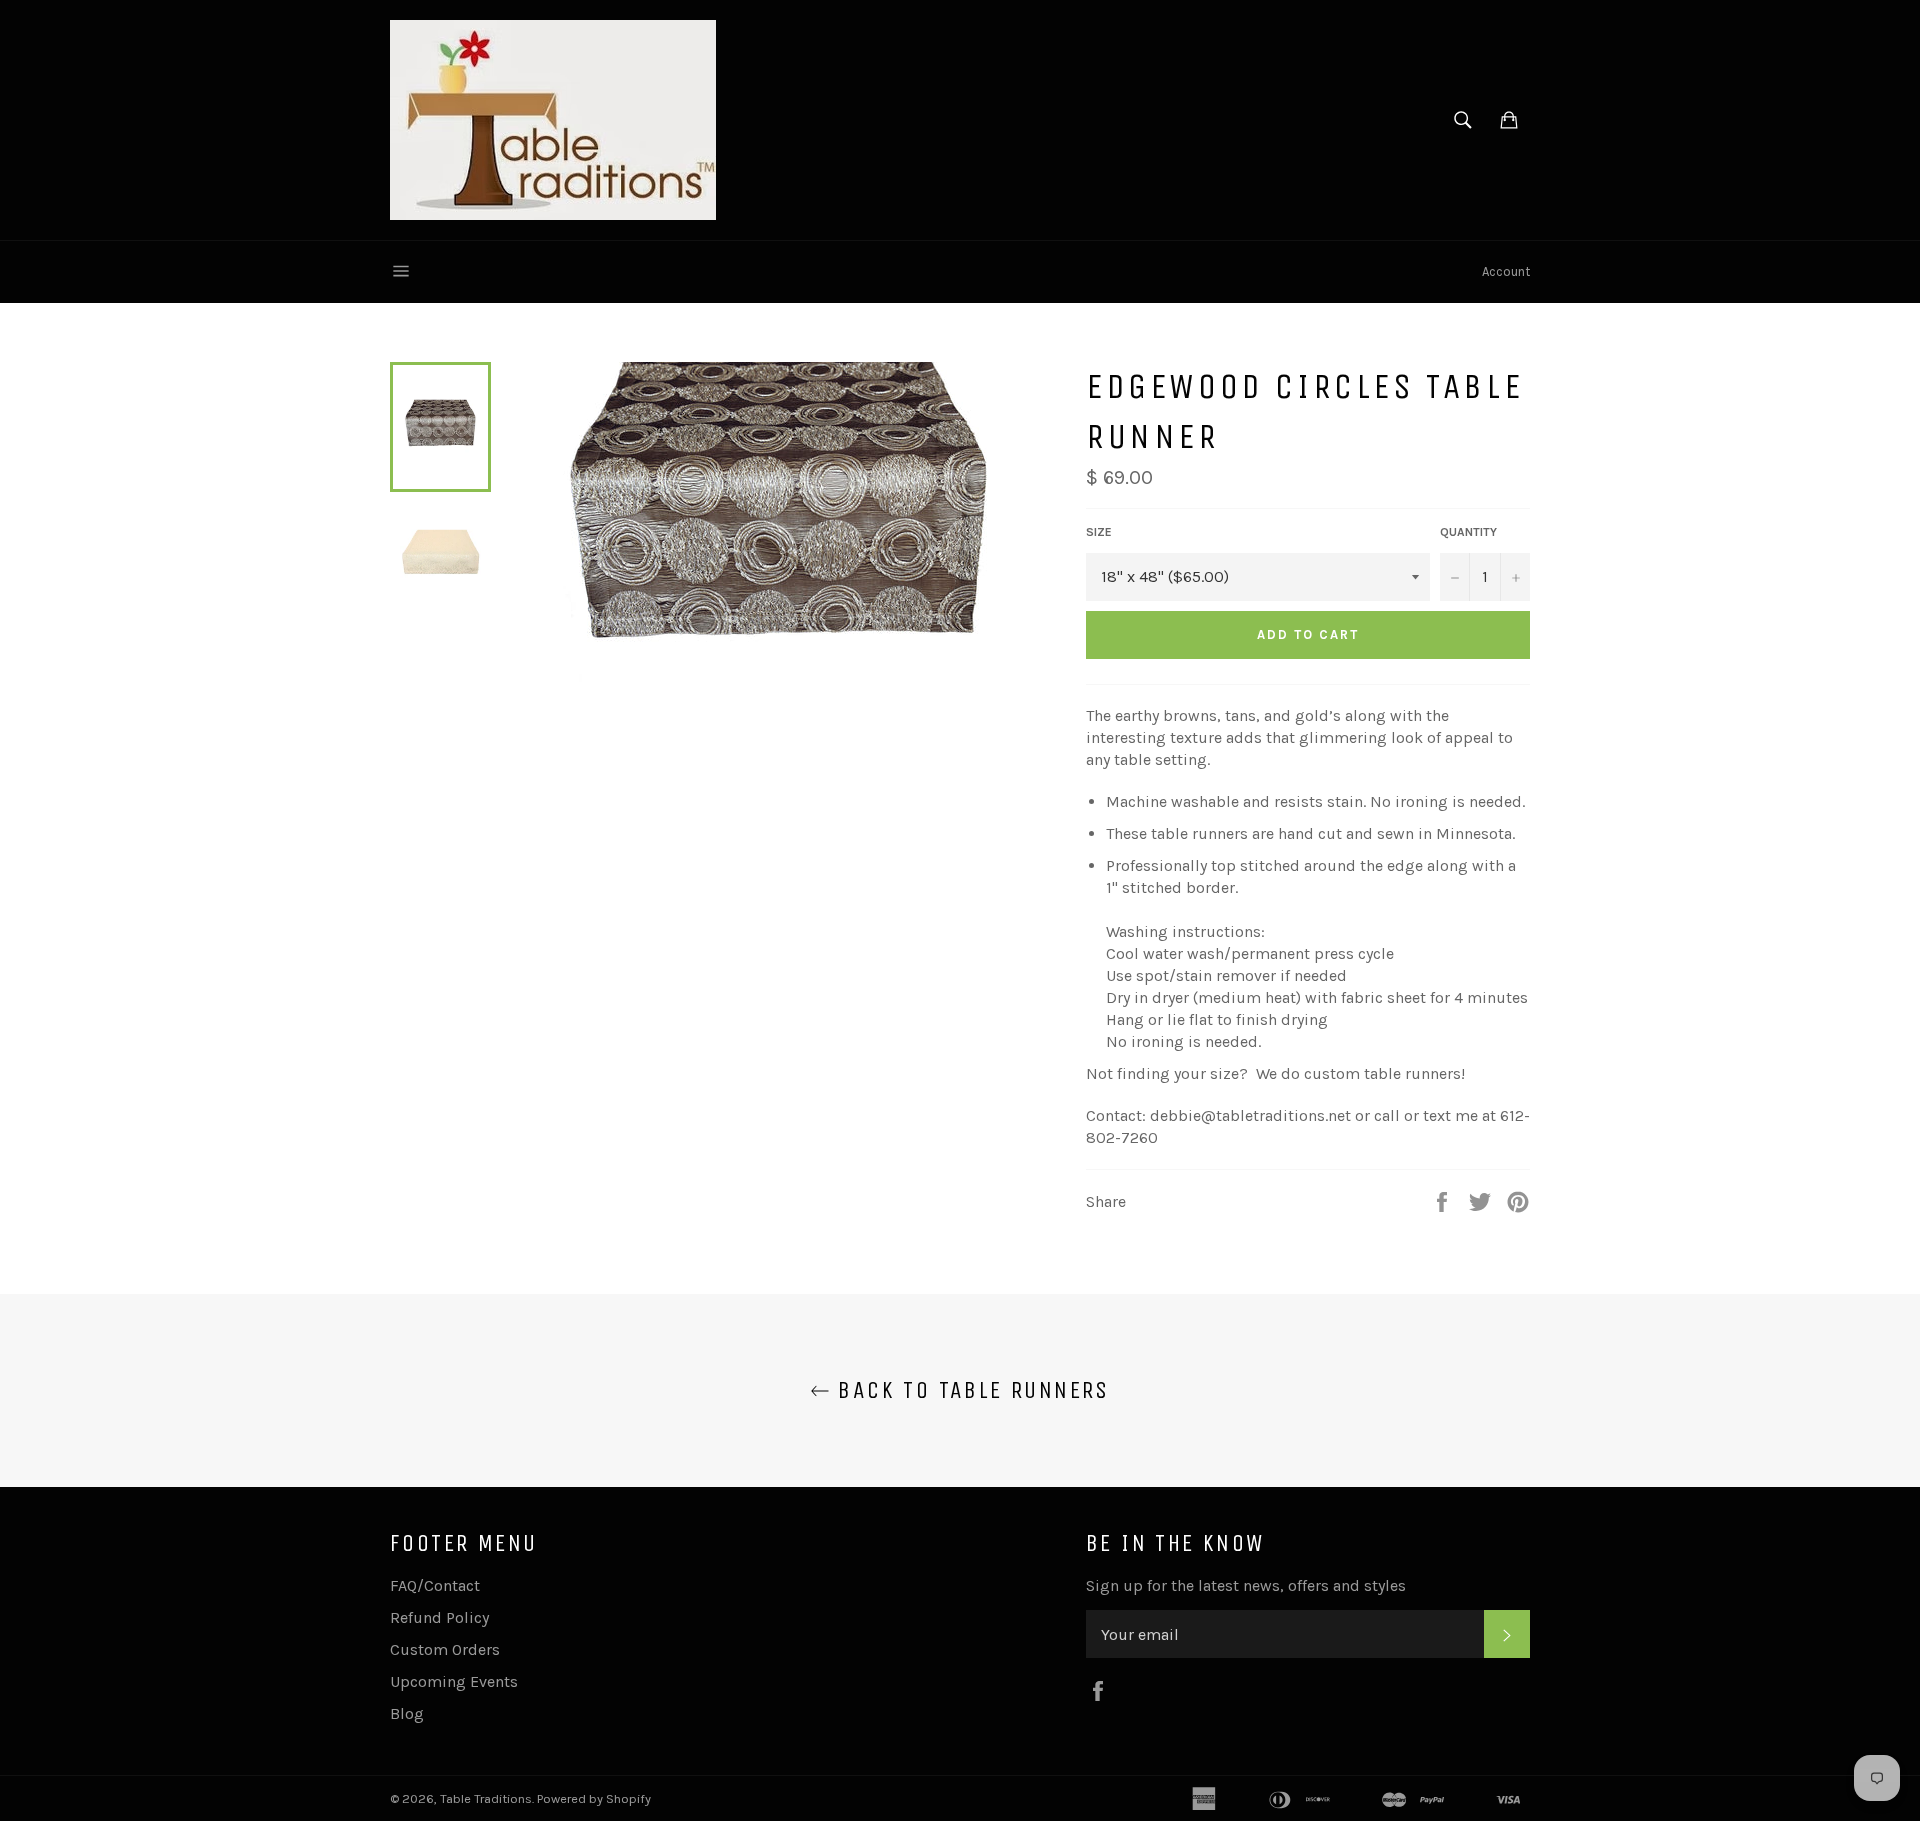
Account (1506, 271)
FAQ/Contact (435, 1585)
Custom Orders (445, 1649)
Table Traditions (486, 1798)
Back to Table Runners (970, 1390)
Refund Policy (439, 1617)
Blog (407, 1713)
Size (1099, 532)
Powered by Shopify (594, 1798)
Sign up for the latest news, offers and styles (1246, 1585)
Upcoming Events (454, 1681)
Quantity (1468, 532)
